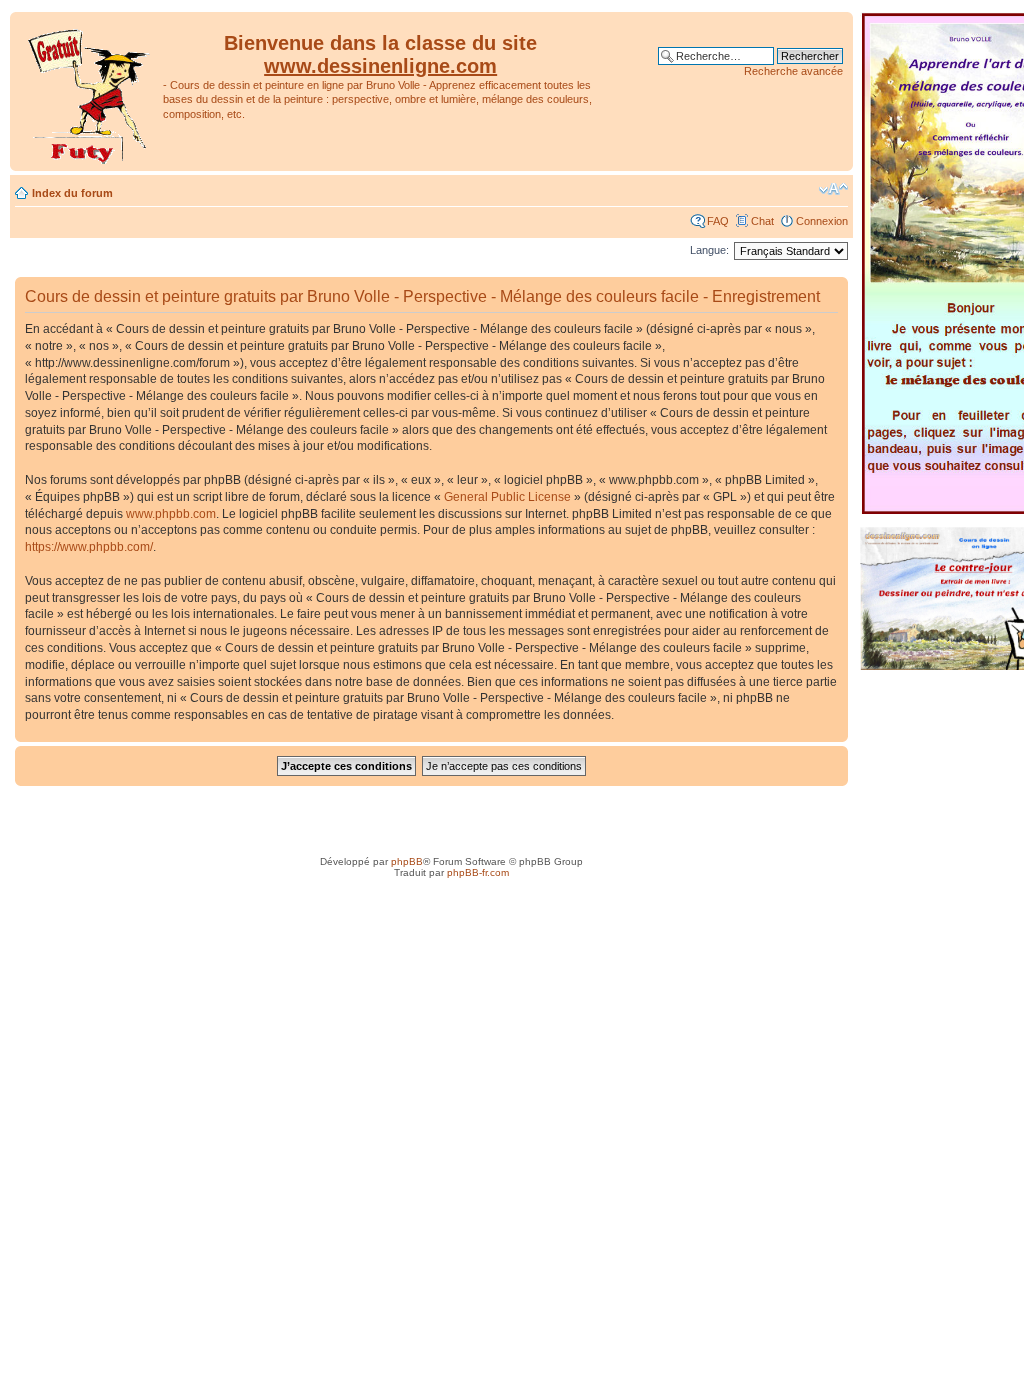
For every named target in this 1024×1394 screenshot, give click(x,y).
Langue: (709, 250)
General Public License (507, 497)
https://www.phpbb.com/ (89, 547)
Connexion (822, 221)
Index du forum (72, 193)
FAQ (718, 221)
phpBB (407, 861)
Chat (762, 221)
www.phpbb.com (171, 514)
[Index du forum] (89, 91)
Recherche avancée (793, 71)
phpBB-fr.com (478, 872)
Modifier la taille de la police (833, 189)
